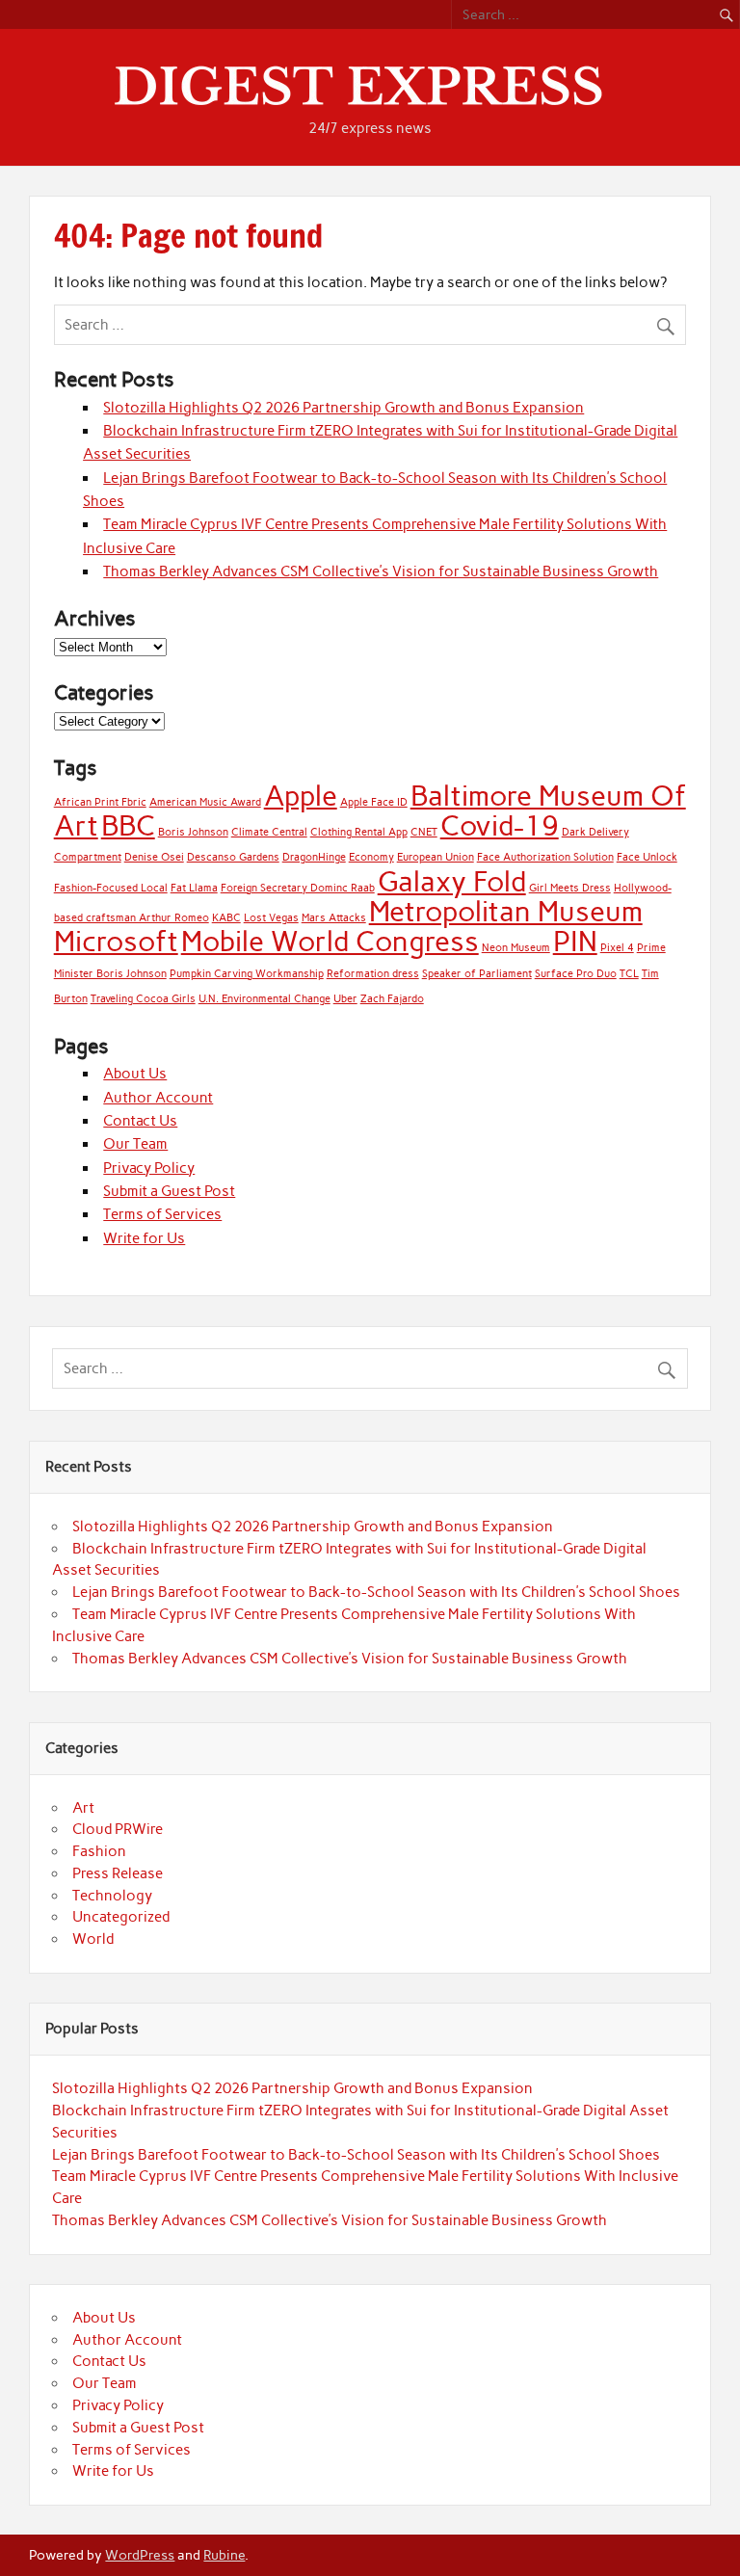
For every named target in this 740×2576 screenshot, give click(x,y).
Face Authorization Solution (545, 857)
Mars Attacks (334, 918)
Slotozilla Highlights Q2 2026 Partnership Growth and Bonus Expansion (344, 408)
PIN (575, 941)
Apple (301, 796)
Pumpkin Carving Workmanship (247, 974)
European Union (436, 857)
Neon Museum (516, 948)
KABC (226, 918)
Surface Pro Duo (576, 974)
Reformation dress (373, 974)
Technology (112, 1896)
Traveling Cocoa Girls (143, 999)
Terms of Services (162, 1214)
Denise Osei (154, 857)
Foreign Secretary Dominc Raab (298, 888)
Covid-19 (500, 825)
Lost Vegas (271, 918)
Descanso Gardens (233, 857)
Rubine (224, 2555)
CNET (424, 832)
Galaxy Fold (452, 881)
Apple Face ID (374, 802)
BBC (128, 825)
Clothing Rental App (359, 832)
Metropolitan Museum (506, 911)
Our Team (135, 1144)
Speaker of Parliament (477, 974)
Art (83, 1808)
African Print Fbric (100, 802)
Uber (345, 999)
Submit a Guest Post (169, 1191)
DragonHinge (314, 857)
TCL (629, 974)
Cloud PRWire (118, 1829)
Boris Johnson (193, 832)
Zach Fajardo (392, 999)
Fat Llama (194, 888)
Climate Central (269, 832)
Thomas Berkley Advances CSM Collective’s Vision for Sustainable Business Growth (381, 571)
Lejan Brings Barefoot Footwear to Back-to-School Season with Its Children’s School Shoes (376, 1592)
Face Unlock (647, 857)
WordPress (140, 2555)
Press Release (118, 1873)
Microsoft (116, 941)
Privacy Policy (149, 1168)
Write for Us (144, 1238)
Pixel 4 (617, 948)
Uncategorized (121, 1917)
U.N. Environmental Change (264, 999)
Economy (371, 857)
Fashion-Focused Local (111, 888)
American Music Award (205, 802)
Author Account (158, 1098)
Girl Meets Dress (570, 888)
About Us (135, 1074)
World (93, 1939)
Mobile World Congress (330, 941)
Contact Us (140, 1121)
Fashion (99, 1851)
